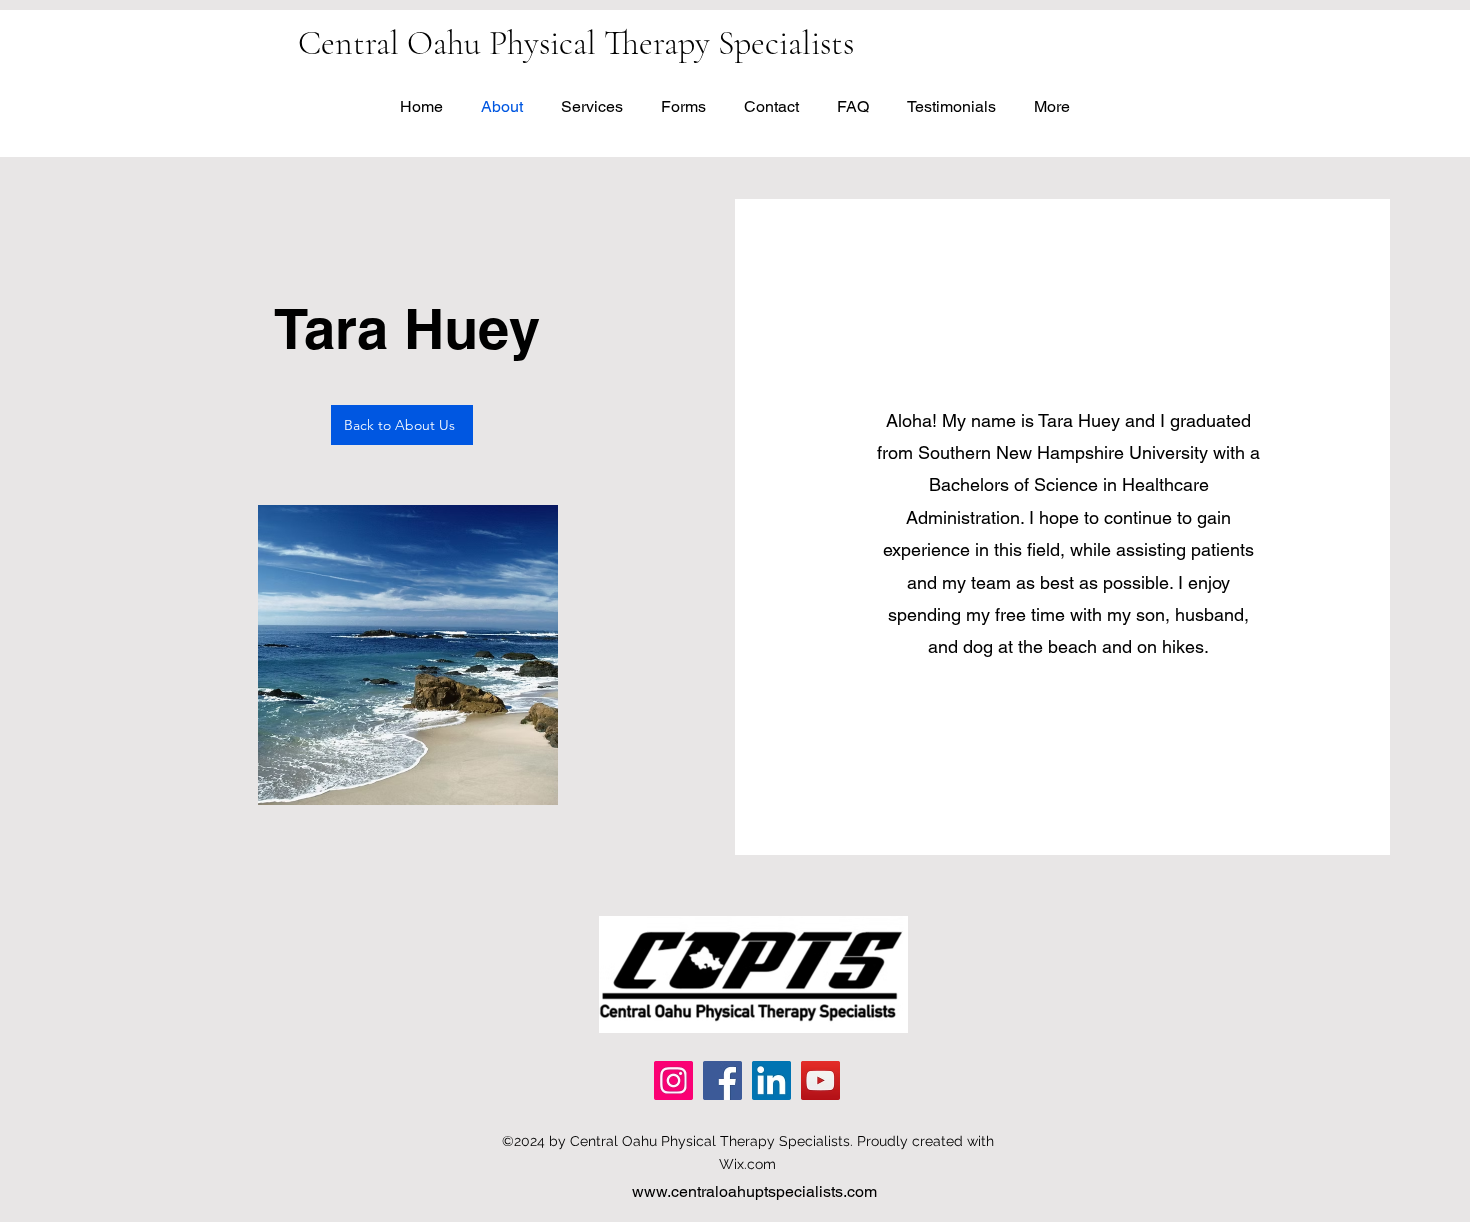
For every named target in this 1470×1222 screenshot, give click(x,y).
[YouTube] (820, 1080)
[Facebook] (722, 1080)
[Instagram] (673, 1080)
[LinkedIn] (771, 1080)
